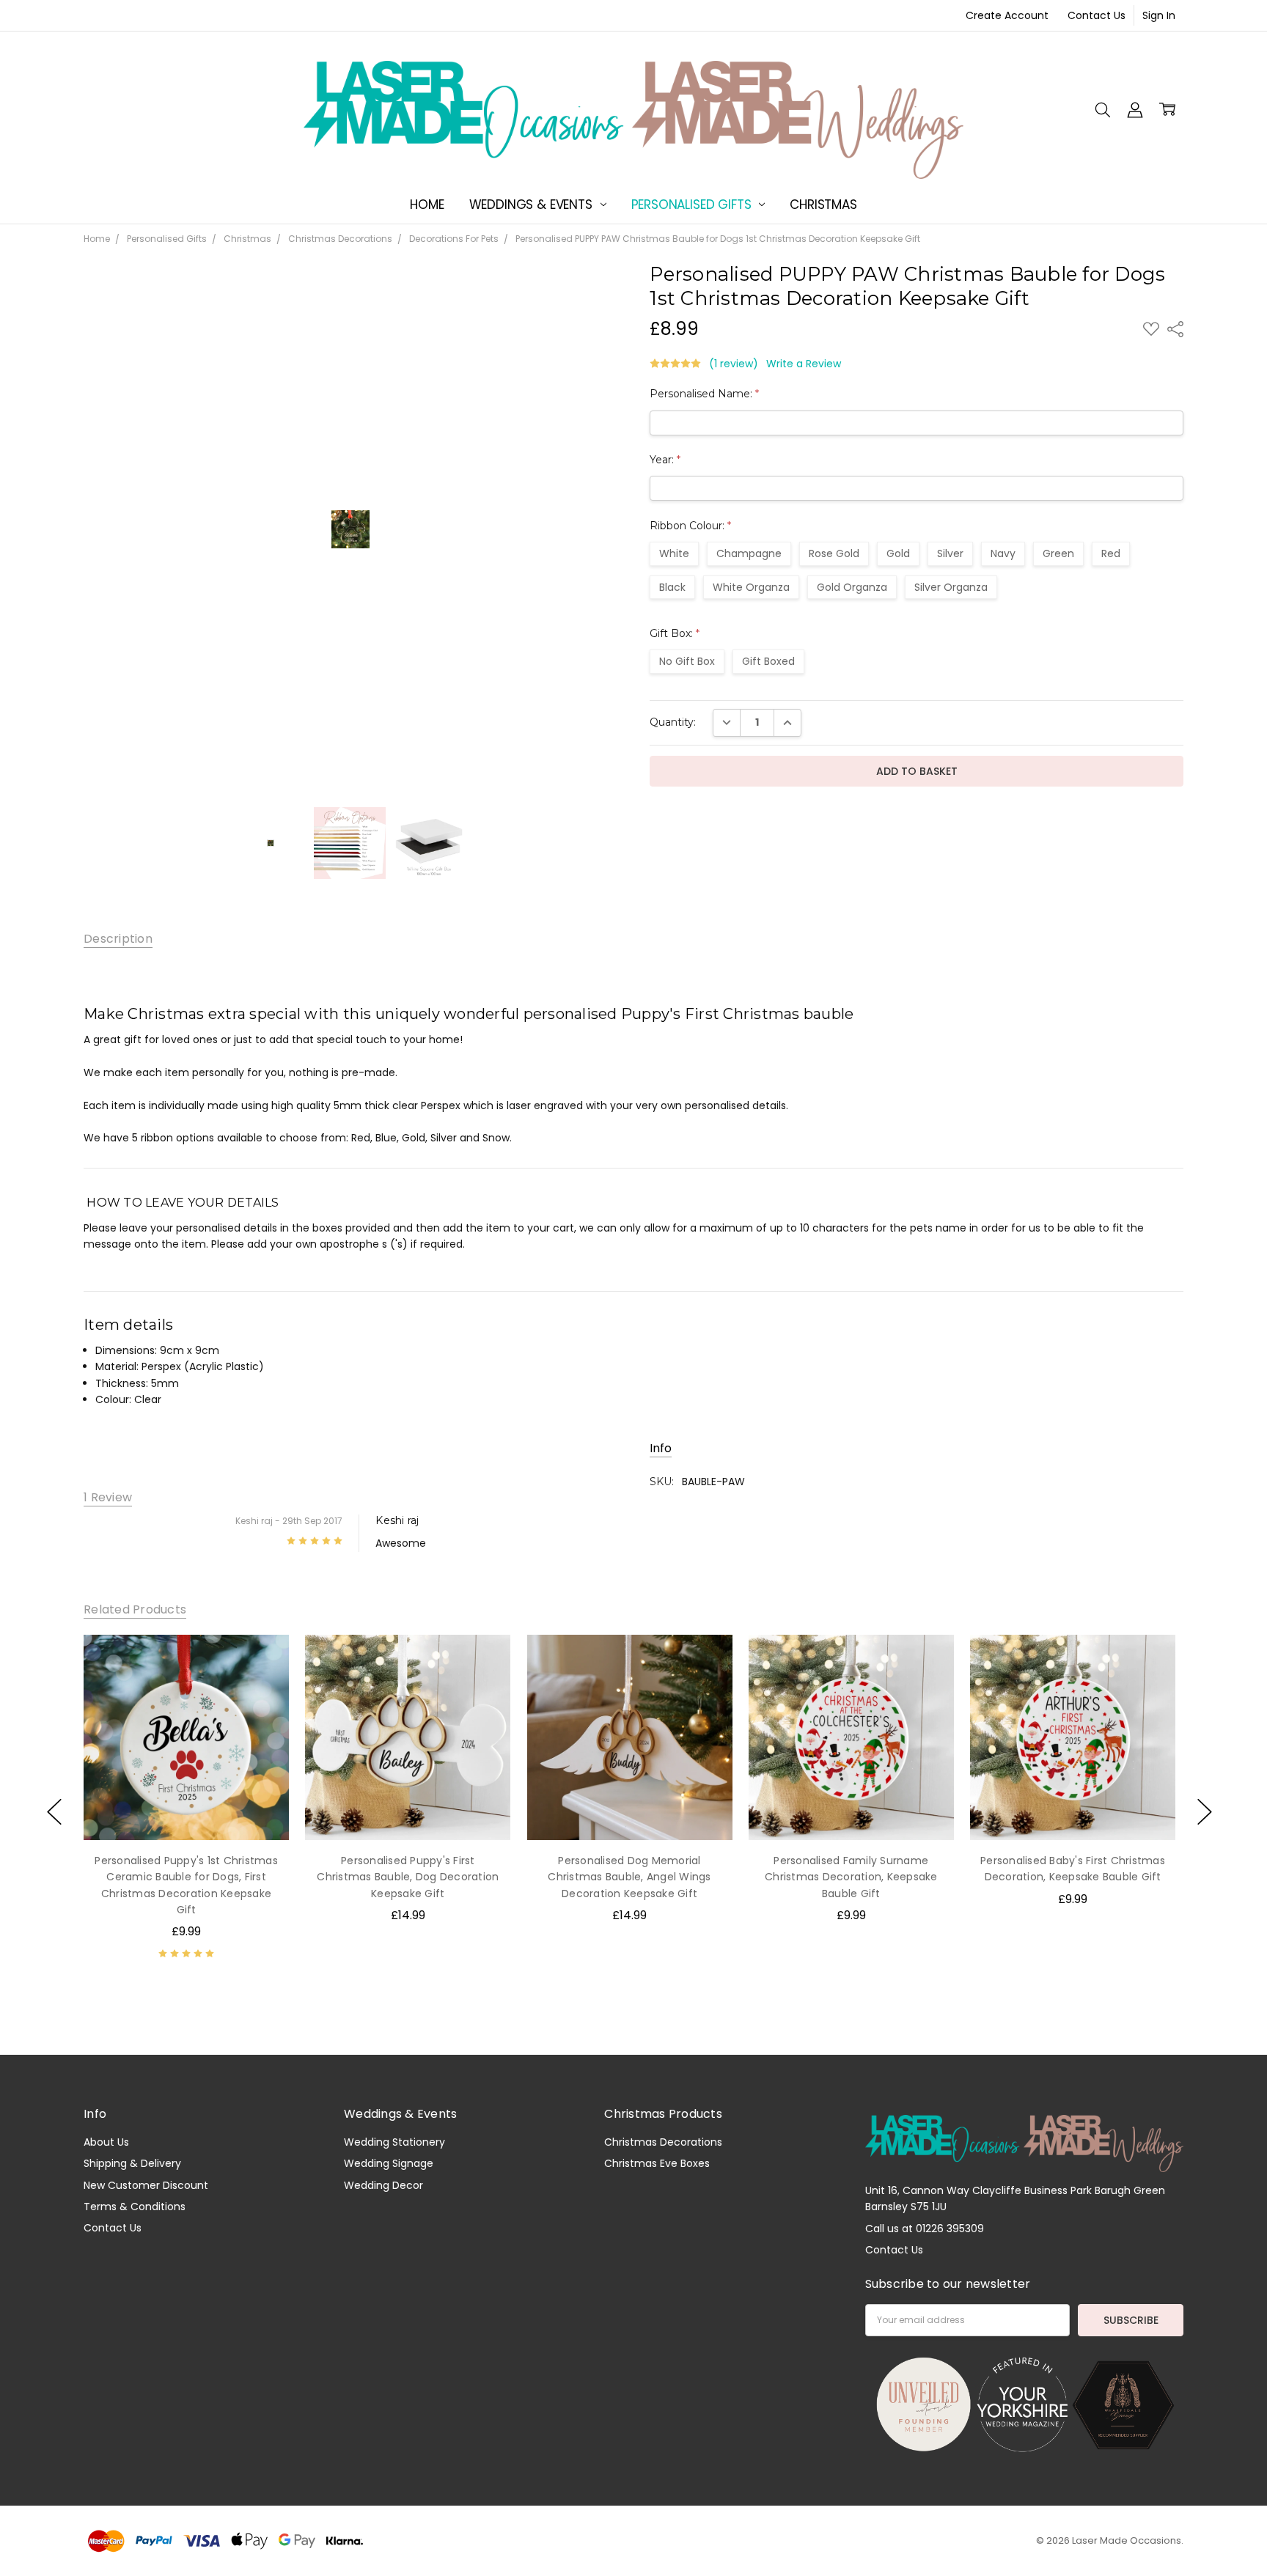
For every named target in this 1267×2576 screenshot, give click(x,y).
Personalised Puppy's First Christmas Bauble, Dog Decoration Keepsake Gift (408, 1877)
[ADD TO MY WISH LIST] (262, 1660)
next (1205, 1812)
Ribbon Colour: (690, 526)
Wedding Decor (383, 2185)
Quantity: (673, 722)
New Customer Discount (146, 2185)
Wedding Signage (389, 2163)
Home (427, 205)
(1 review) (734, 364)
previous (54, 1812)
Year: (665, 460)
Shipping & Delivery (132, 2163)
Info (661, 1449)
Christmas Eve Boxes (657, 2163)
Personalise (186, 1809)
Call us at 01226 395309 (925, 2229)
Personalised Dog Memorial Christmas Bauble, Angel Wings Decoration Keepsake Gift (629, 1877)
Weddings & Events (533, 205)
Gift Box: (675, 633)
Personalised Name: (704, 394)
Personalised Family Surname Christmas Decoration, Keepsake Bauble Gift (851, 1877)
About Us (106, 2142)
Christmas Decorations (663, 2142)
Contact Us (1097, 15)
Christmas (823, 205)
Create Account (1007, 15)
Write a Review (804, 364)
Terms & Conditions (135, 2207)
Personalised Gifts (693, 205)
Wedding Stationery (394, 2142)
